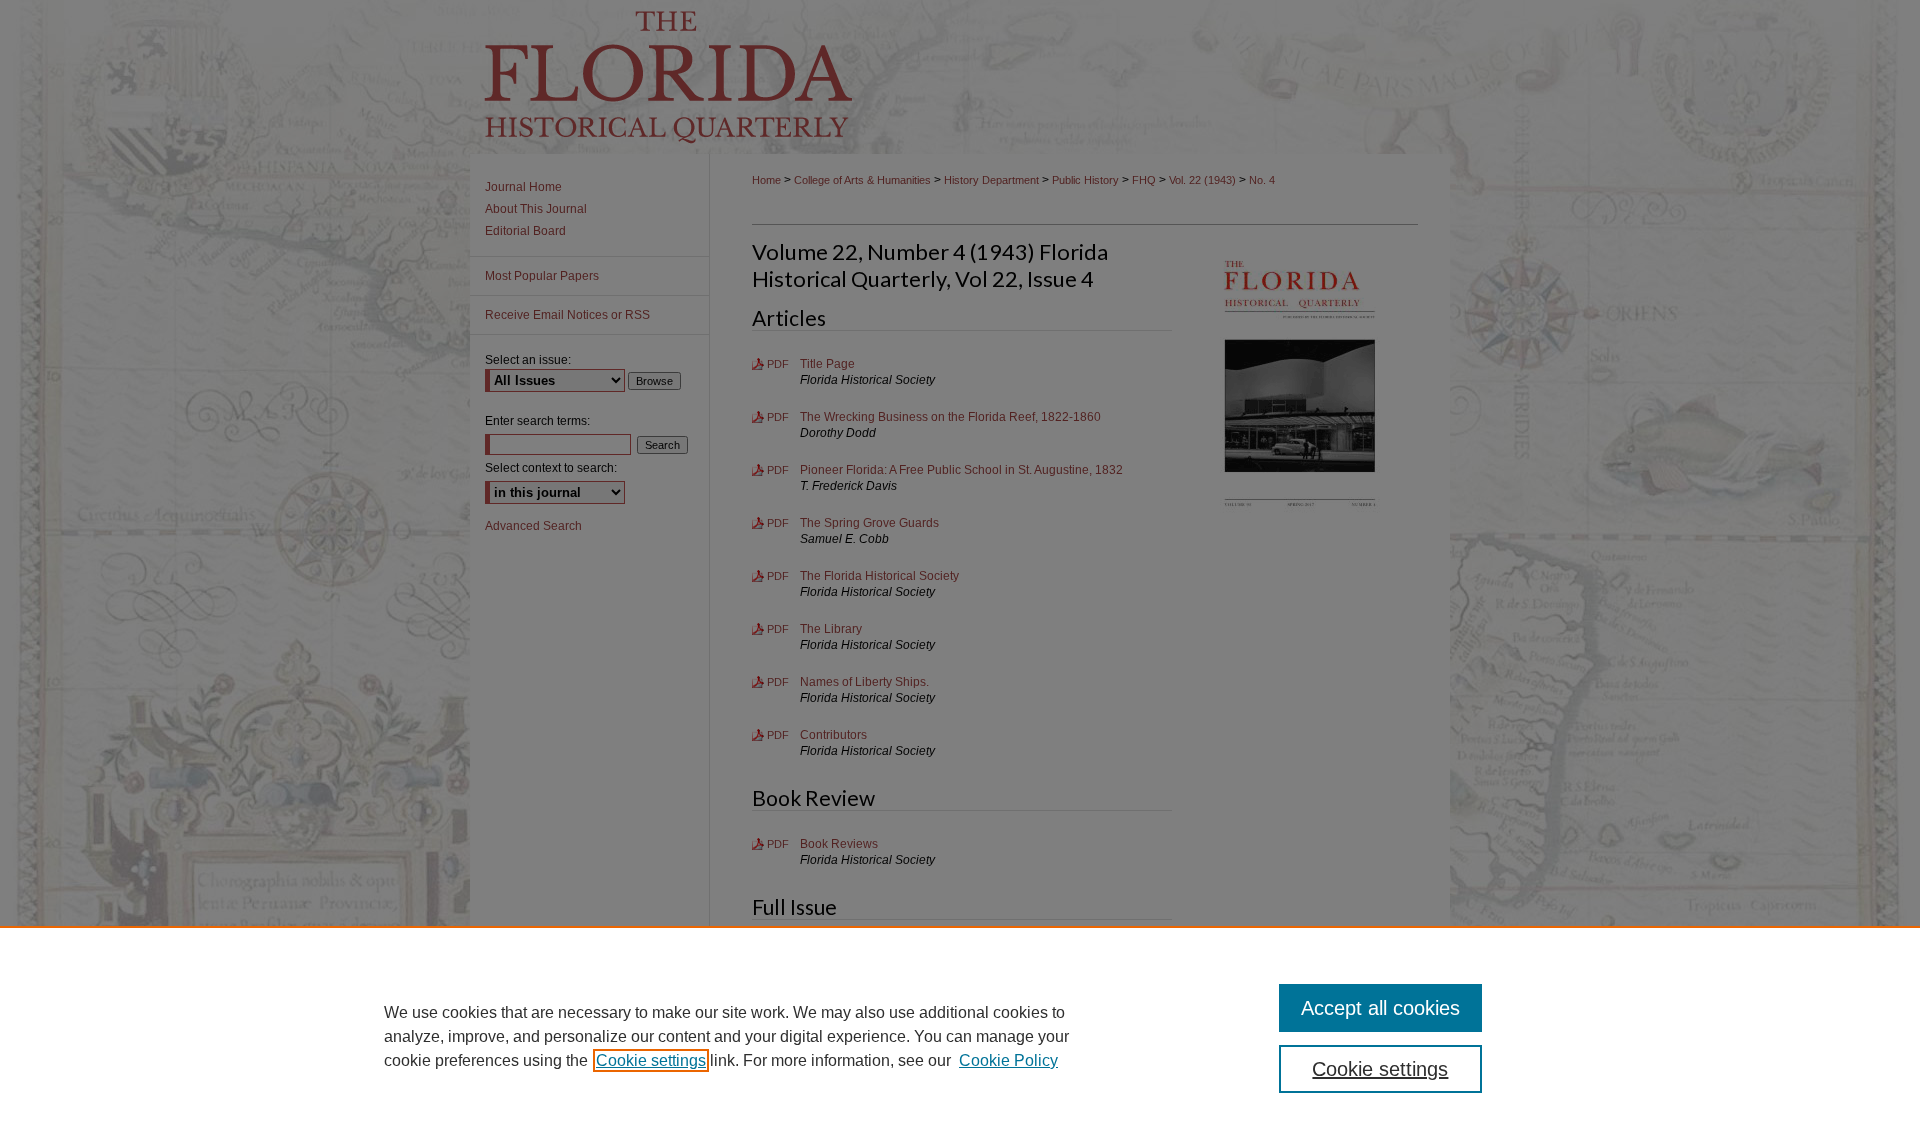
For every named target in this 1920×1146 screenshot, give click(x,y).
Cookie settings (651, 1060)
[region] (960, 1036)
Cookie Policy (1008, 1060)
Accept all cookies (1380, 1008)
